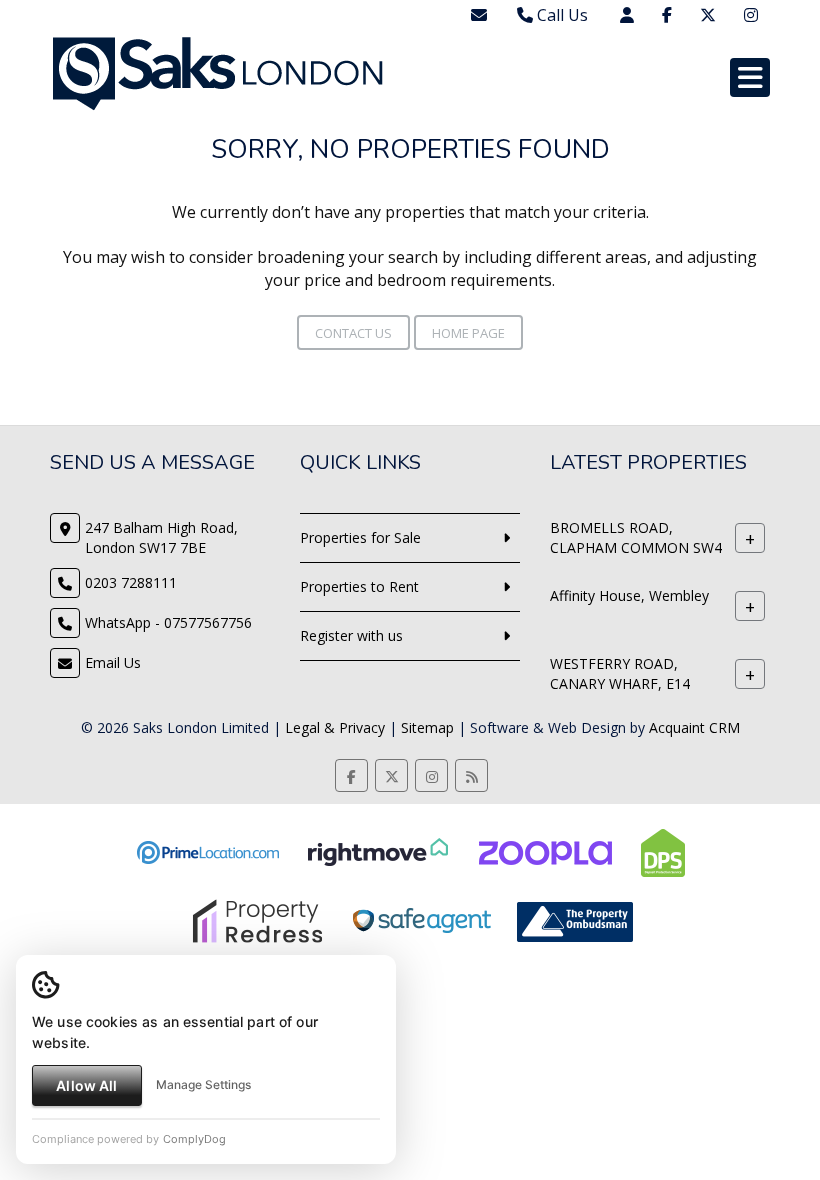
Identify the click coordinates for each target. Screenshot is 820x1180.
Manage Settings (203, 1084)
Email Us (113, 662)
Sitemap (427, 727)
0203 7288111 (131, 582)
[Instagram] (751, 15)
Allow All (86, 1085)
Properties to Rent (359, 586)
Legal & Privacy (335, 727)
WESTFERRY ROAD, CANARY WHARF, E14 (620, 673)
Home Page (468, 333)
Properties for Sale (360, 537)
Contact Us (353, 333)
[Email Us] (479, 15)
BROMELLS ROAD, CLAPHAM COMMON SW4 (636, 537)
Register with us (351, 635)
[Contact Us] (627, 15)
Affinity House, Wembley (629, 595)
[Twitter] (708, 15)
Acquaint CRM (694, 727)
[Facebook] (667, 15)
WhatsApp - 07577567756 (168, 622)
